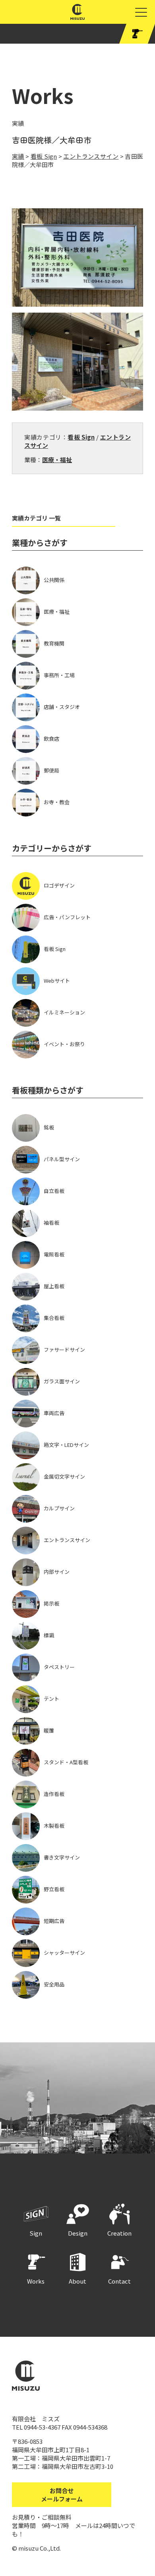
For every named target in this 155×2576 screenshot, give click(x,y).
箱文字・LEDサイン (66, 1445)
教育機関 (54, 643)
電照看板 (54, 1254)
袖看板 (51, 1223)
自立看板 (54, 1191)
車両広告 (54, 1413)
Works (36, 2281)
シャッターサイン (64, 1953)
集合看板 (54, 1318)
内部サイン (57, 1572)
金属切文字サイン (64, 1476)
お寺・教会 (57, 802)
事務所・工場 (59, 675)
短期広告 (54, 1921)
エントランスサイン (67, 1540)
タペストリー (59, 1667)
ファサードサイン (64, 1349)
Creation (119, 2233)
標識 (49, 1635)
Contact (119, 2281)
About (77, 2281)
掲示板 (51, 1603)
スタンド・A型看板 (66, 1762)
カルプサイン (59, 1508)
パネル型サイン (62, 1159)
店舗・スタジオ (62, 707)
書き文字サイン (62, 1857)
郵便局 (51, 770)
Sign (36, 2233)
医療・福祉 (57, 460)
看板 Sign (81, 437)
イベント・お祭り (64, 1044)
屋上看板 (54, 1286)
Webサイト (57, 981)
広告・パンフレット (67, 917)
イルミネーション (64, 1012)
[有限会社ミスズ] (78, 16)
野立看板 (54, 1889)
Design (78, 2233)
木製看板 (54, 1826)
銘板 (49, 1127)
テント (51, 1699)
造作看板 (54, 1794)
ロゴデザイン (59, 885)
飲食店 (51, 739)
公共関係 (54, 580)
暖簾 (49, 1730)
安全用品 (54, 1984)
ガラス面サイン (62, 1381)
